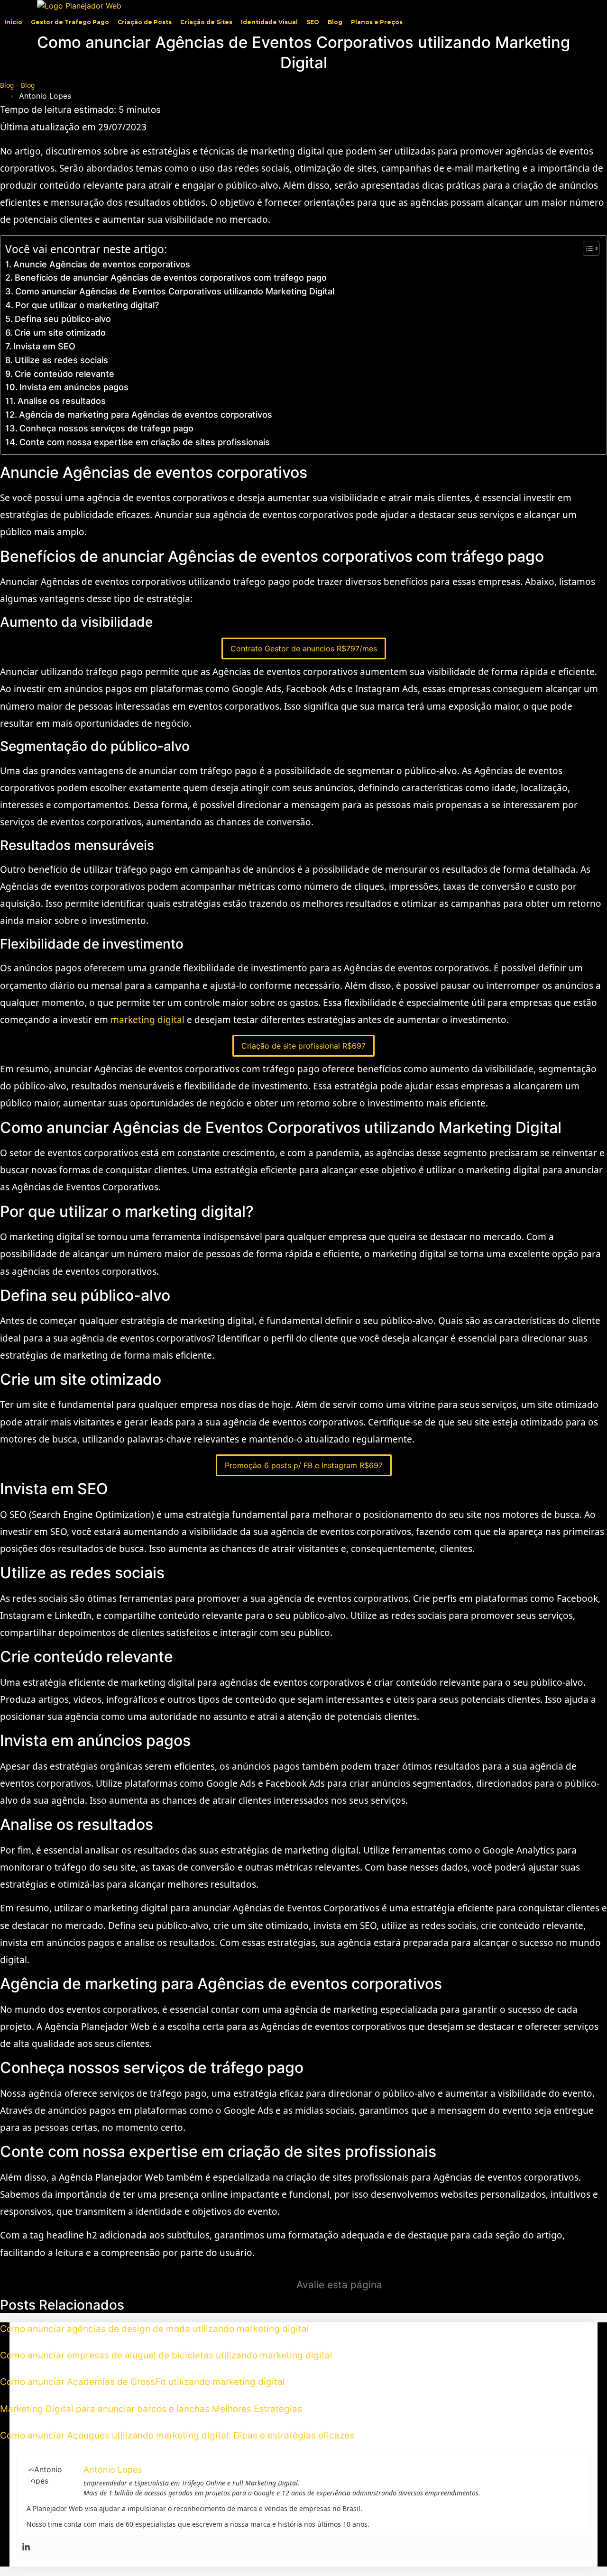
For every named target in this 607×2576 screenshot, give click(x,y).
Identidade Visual (269, 22)
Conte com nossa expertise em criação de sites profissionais (145, 442)
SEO (313, 22)
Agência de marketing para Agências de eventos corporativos (146, 415)
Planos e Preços (377, 22)
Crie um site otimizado (60, 333)
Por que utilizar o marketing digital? (87, 305)
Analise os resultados (62, 401)
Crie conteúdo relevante (64, 374)
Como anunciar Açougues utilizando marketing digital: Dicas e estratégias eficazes (177, 2435)
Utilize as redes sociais (61, 360)
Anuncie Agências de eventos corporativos (102, 264)
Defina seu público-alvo (63, 319)
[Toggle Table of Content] (586, 248)
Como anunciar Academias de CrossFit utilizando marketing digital (143, 2382)
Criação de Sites (206, 22)
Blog (335, 22)
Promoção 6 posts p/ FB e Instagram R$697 (304, 1465)
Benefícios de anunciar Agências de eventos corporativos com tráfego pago (171, 278)
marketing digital (147, 1020)
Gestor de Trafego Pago (70, 22)
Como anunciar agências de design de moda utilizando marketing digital (155, 2329)
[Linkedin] (26, 2547)
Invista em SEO (44, 346)
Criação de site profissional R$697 (303, 1046)
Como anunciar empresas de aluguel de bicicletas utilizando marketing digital (166, 2355)
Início (13, 22)
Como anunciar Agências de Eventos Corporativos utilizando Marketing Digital (175, 291)
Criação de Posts (145, 22)
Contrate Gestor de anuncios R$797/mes (304, 649)
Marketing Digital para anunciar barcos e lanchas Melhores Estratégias (151, 2409)
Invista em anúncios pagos (74, 387)
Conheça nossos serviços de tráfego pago (106, 428)
